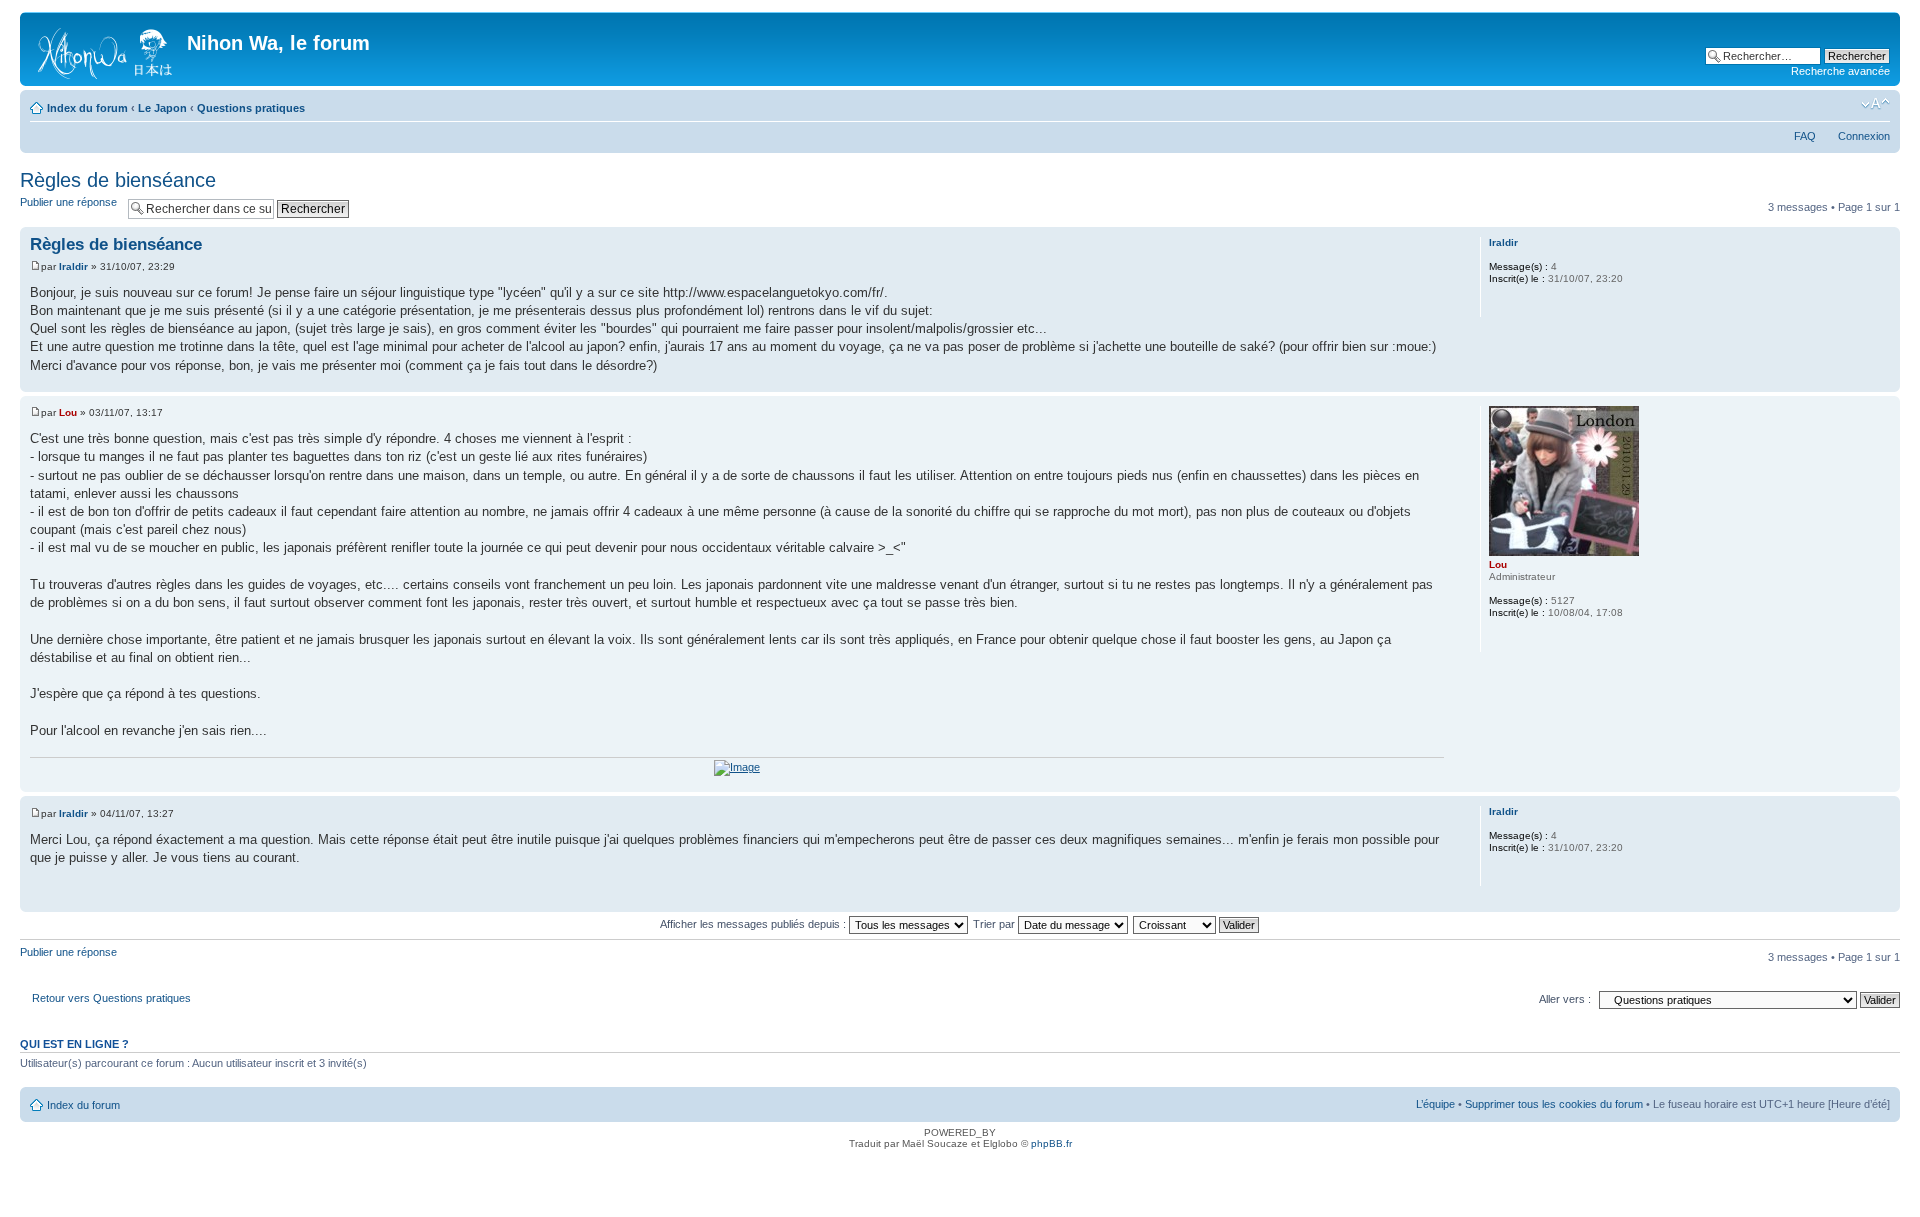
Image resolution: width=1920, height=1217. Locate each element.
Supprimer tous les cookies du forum (1554, 1104)
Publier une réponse (68, 202)
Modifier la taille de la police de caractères (1875, 104)
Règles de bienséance (118, 180)
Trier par (995, 924)
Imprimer (1845, 104)
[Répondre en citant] (1423, 242)
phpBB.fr (1051, 1143)
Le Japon (162, 108)
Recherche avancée (1840, 71)
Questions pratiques (251, 108)
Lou (68, 412)
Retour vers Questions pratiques (111, 998)
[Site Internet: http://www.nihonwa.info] (1499, 639)
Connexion (1864, 136)
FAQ (1805, 136)
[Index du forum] (106, 49)
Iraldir (73, 266)
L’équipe (1435, 1104)
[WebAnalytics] (960, 1171)
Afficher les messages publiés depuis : (754, 924)
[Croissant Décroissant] (1197, 924)
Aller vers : (1565, 999)
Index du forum (87, 108)
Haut (1884, 381)
